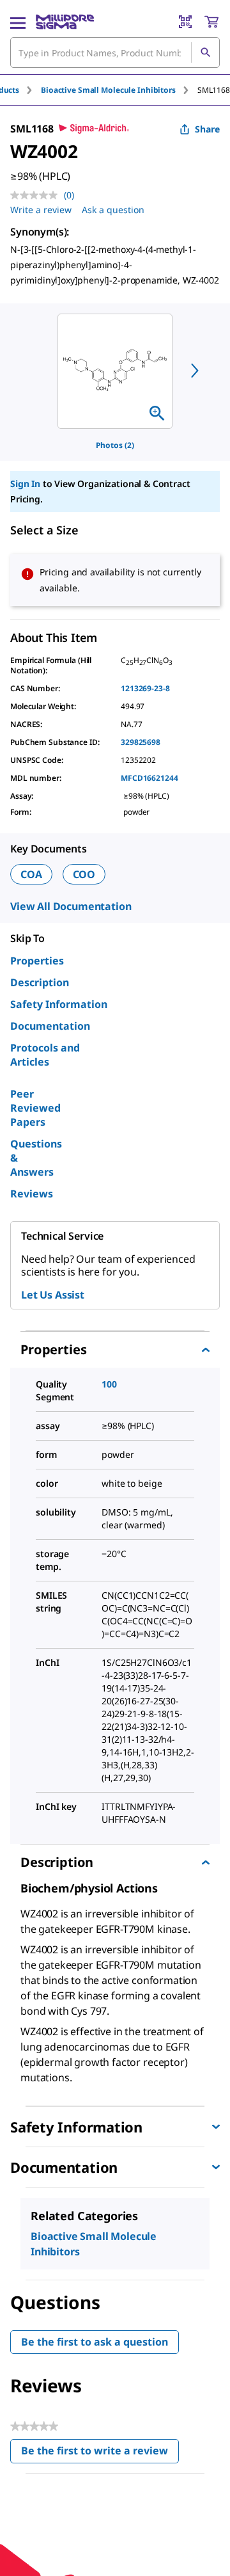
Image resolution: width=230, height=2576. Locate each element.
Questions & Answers (36, 1158)
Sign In (25, 484)
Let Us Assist (53, 1295)
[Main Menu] (18, 22)
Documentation (50, 1026)
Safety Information (59, 1004)
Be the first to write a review (100, 2453)
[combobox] (115, 52)
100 (109, 1384)
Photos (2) (115, 445)
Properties (37, 961)
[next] (195, 371)
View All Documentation (71, 906)
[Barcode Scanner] (185, 22)
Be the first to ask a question (95, 2342)
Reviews (32, 1194)
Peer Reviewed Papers (35, 1108)
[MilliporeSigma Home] (65, 22)
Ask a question (113, 210)
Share (207, 129)
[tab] (119, 90)
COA (31, 874)
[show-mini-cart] (211, 22)
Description (40, 982)
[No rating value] (37, 195)
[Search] (205, 52)
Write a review (41, 210)
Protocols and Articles (45, 1055)
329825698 (141, 742)
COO (84, 874)
